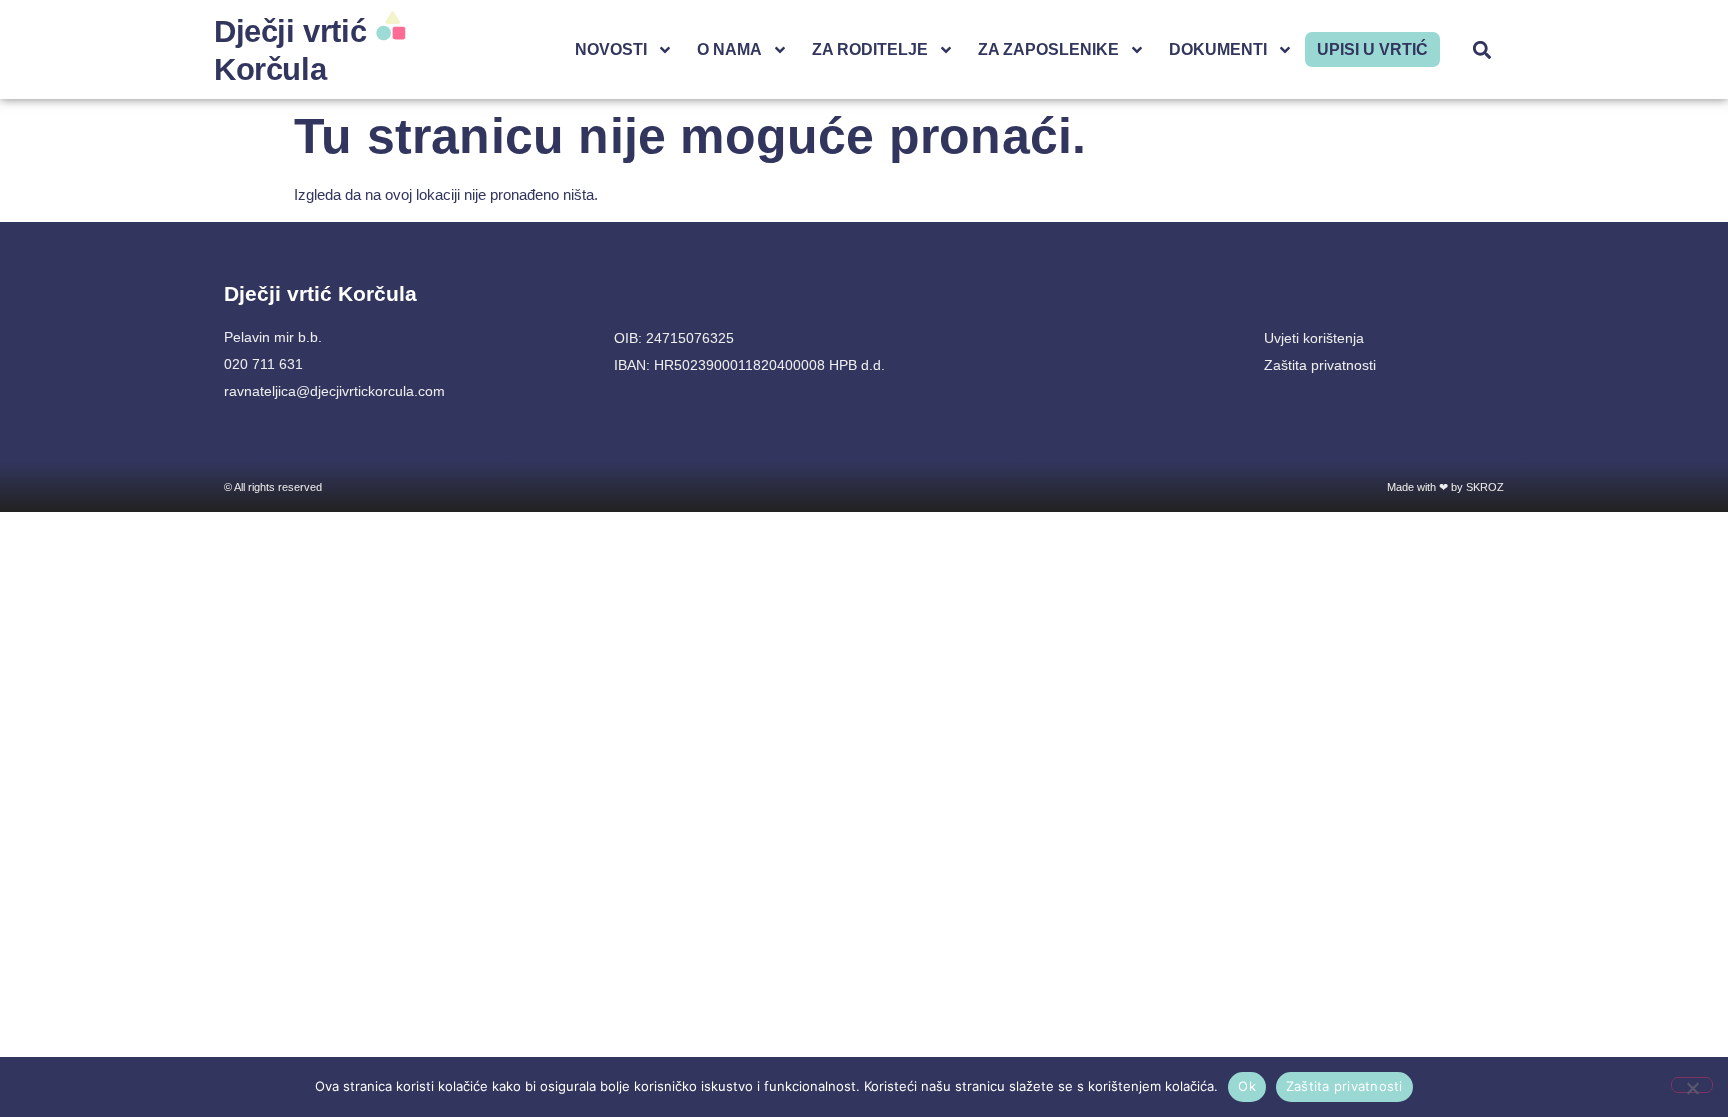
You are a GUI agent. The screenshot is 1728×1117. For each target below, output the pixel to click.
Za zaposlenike (1048, 49)
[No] (1692, 1085)
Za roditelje (870, 49)
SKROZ (1485, 487)
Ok (1247, 1086)
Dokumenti (1218, 49)
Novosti (611, 49)
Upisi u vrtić (1372, 49)
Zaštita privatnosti (1344, 1086)
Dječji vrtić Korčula (320, 293)
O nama (729, 49)
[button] (1482, 49)
